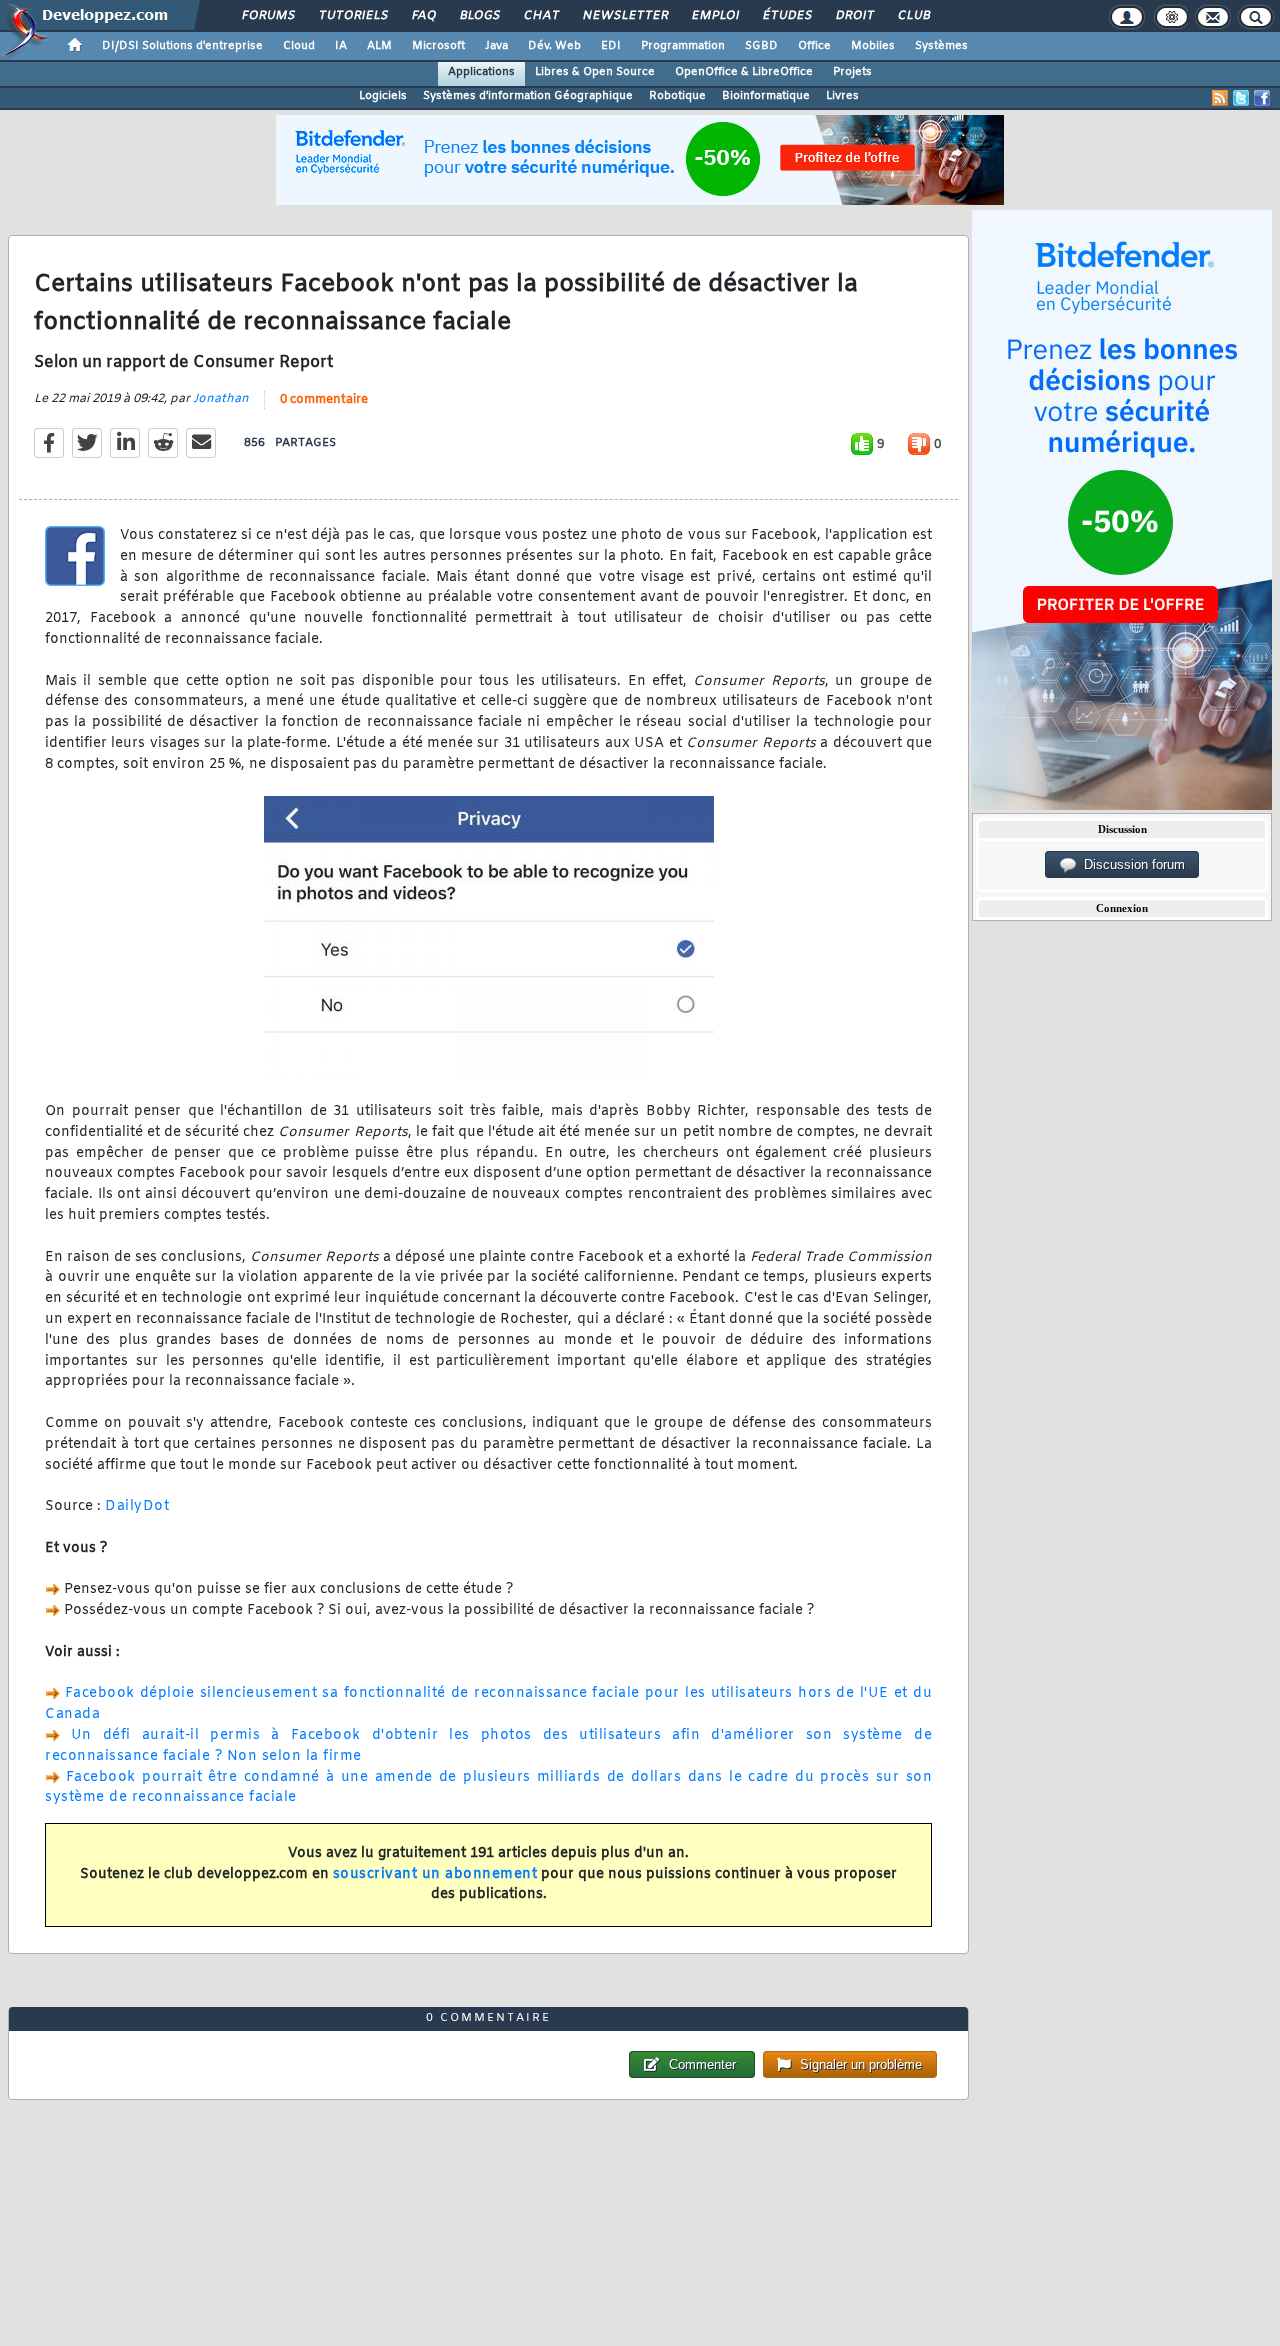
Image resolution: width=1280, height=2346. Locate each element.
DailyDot (137, 1506)
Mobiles (873, 46)
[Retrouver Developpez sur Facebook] (1262, 98)
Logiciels (383, 96)
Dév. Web (554, 46)
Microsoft (438, 46)
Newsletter (624, 16)
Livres (842, 96)
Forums (267, 16)
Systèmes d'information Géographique (528, 96)
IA (341, 46)
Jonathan (221, 399)
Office (814, 46)
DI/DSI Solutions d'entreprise (182, 46)
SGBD (761, 46)
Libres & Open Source (595, 72)
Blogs (479, 16)
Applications (481, 72)
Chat (540, 16)
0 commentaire (324, 400)
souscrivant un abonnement (435, 1874)
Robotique (677, 96)
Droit (854, 16)
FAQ (423, 16)
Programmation (683, 46)
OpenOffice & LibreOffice (744, 72)
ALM (379, 46)
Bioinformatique (766, 96)
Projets (852, 72)
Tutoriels (352, 16)
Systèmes (941, 46)
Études (786, 16)
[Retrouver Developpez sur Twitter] (1241, 98)
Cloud (299, 46)
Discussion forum (1130, 864)
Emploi (714, 16)
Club (913, 16)
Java (496, 46)
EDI (611, 46)
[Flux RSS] (1220, 98)
